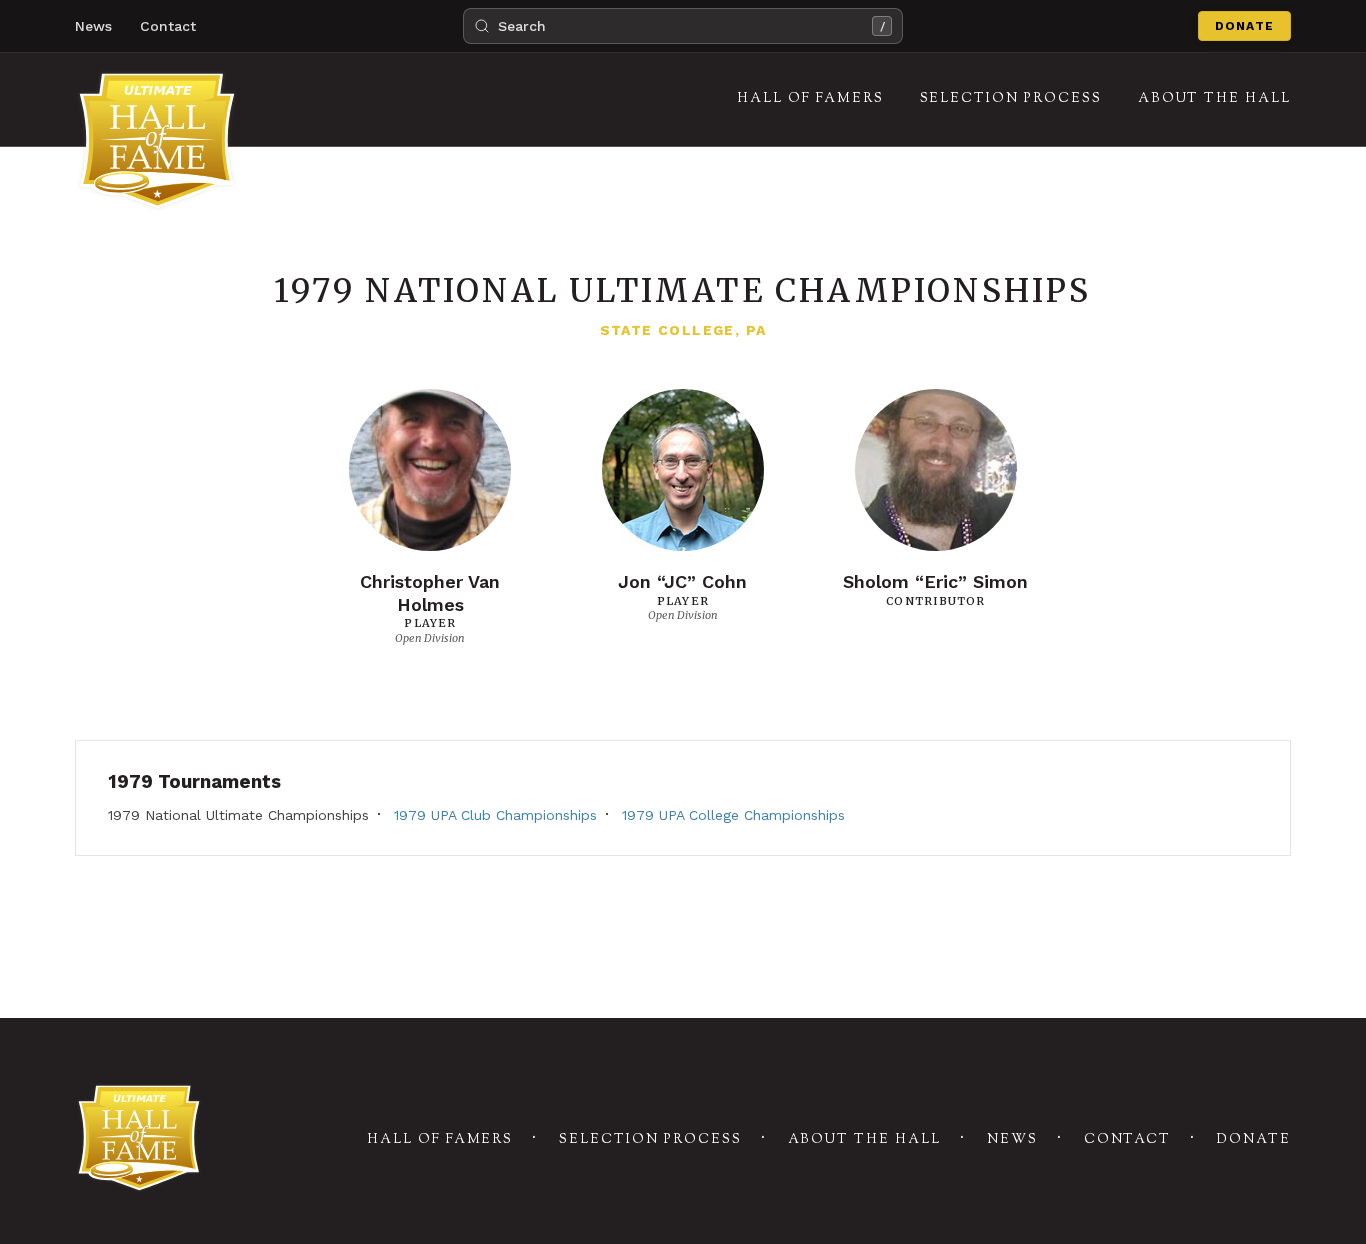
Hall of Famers (440, 1140)
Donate (1244, 26)
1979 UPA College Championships (733, 815)
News (93, 26)
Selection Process (650, 1140)
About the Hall (864, 1140)
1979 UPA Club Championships (495, 815)
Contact (168, 26)
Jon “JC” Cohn (682, 581)
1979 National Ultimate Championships (238, 815)
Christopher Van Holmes (430, 593)
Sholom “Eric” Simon (935, 581)
